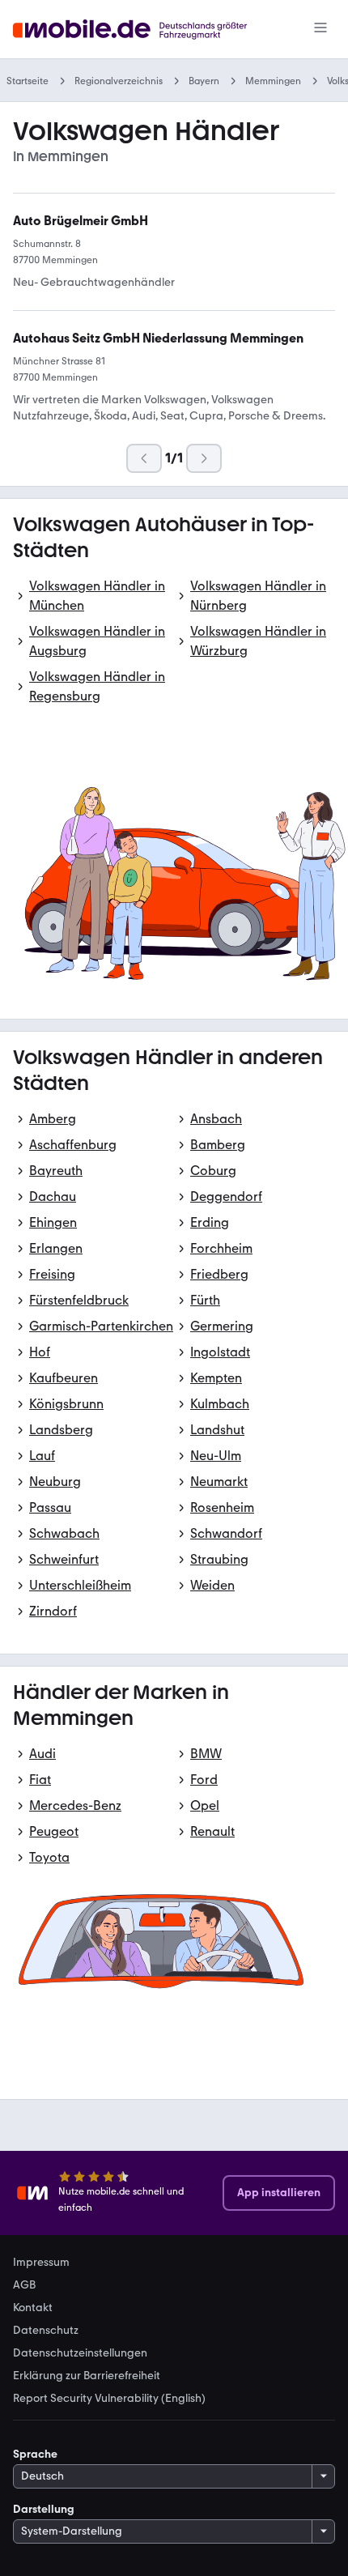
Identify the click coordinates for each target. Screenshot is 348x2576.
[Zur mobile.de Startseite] (144, 30)
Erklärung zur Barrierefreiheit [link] (87, 2376)
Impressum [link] (41, 2263)
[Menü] (320, 29)
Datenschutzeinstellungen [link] (80, 2353)
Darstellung (44, 2509)
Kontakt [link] (33, 2308)
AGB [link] (24, 2285)
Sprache (35, 2454)
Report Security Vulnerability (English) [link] (109, 2399)
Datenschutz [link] (46, 2331)
